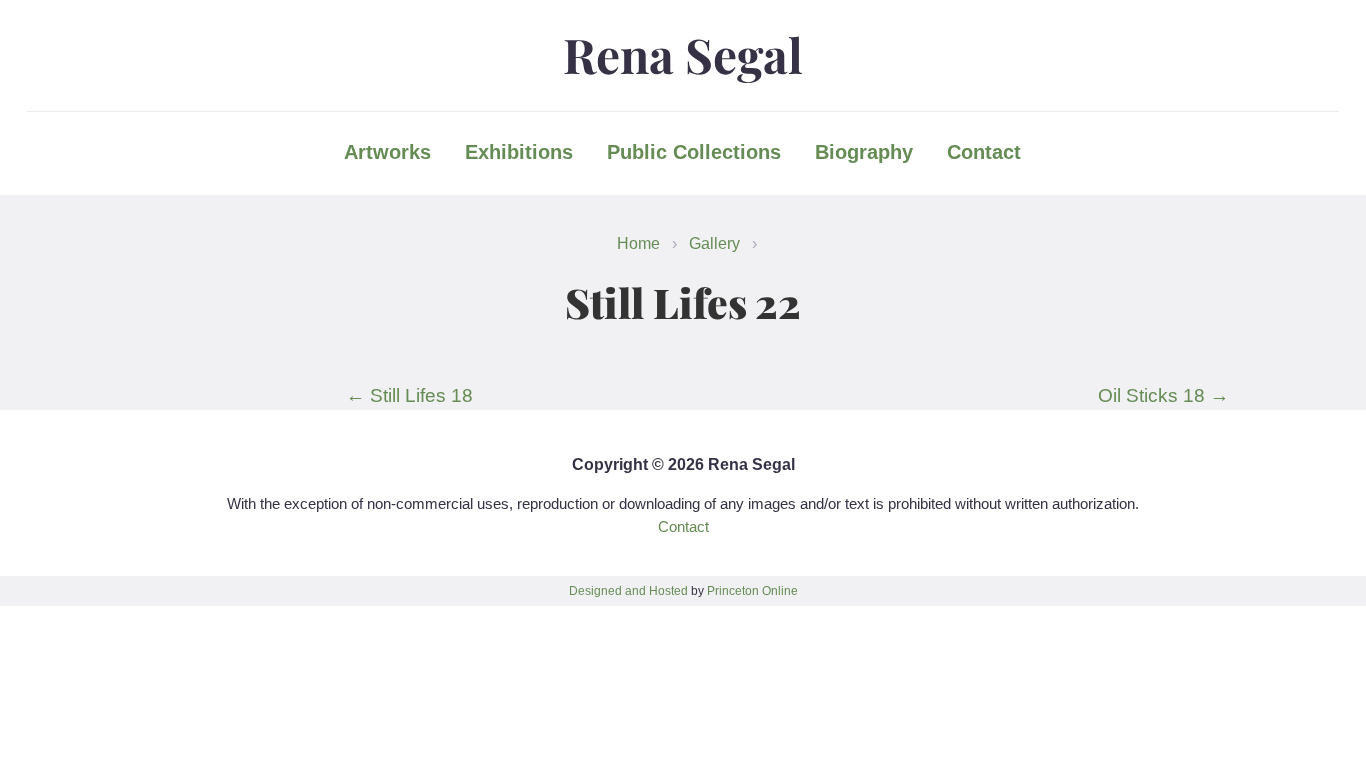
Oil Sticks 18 (1163, 395)
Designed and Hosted (628, 591)
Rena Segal (683, 54)
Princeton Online (752, 591)
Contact (984, 151)
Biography (864, 151)
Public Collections (694, 151)
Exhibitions (519, 151)
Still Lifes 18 (409, 395)
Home (638, 243)
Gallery (714, 243)
